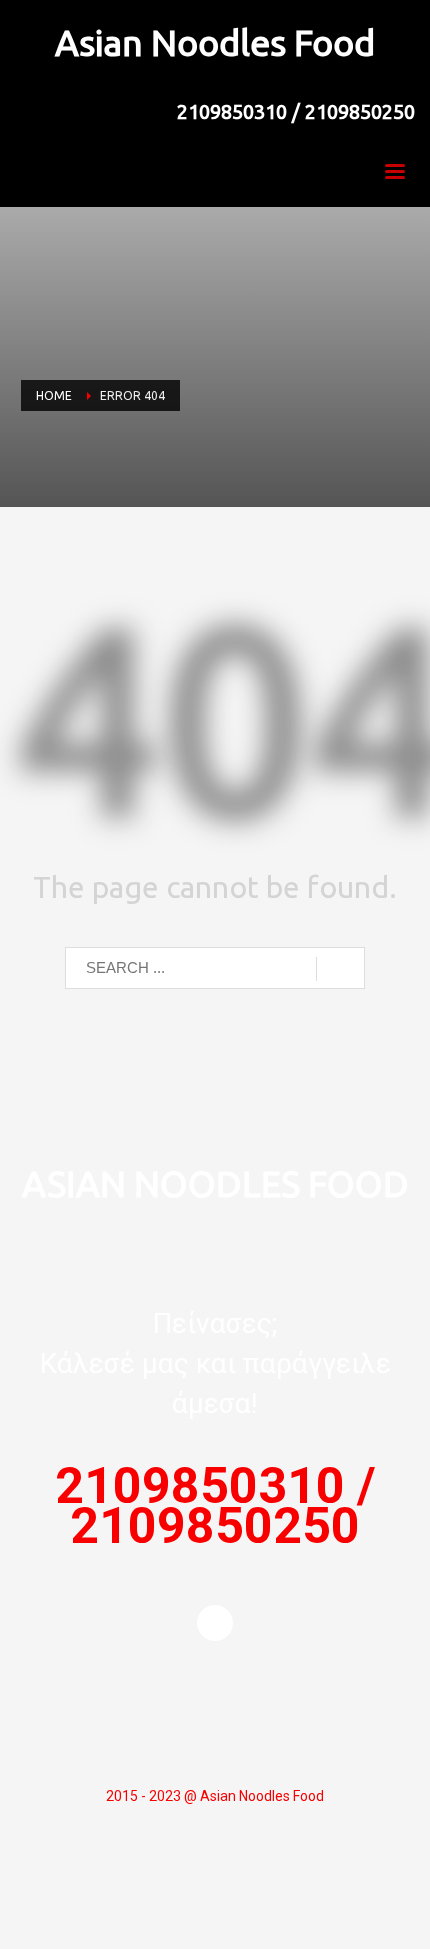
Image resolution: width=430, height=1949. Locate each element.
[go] (340, 969)
